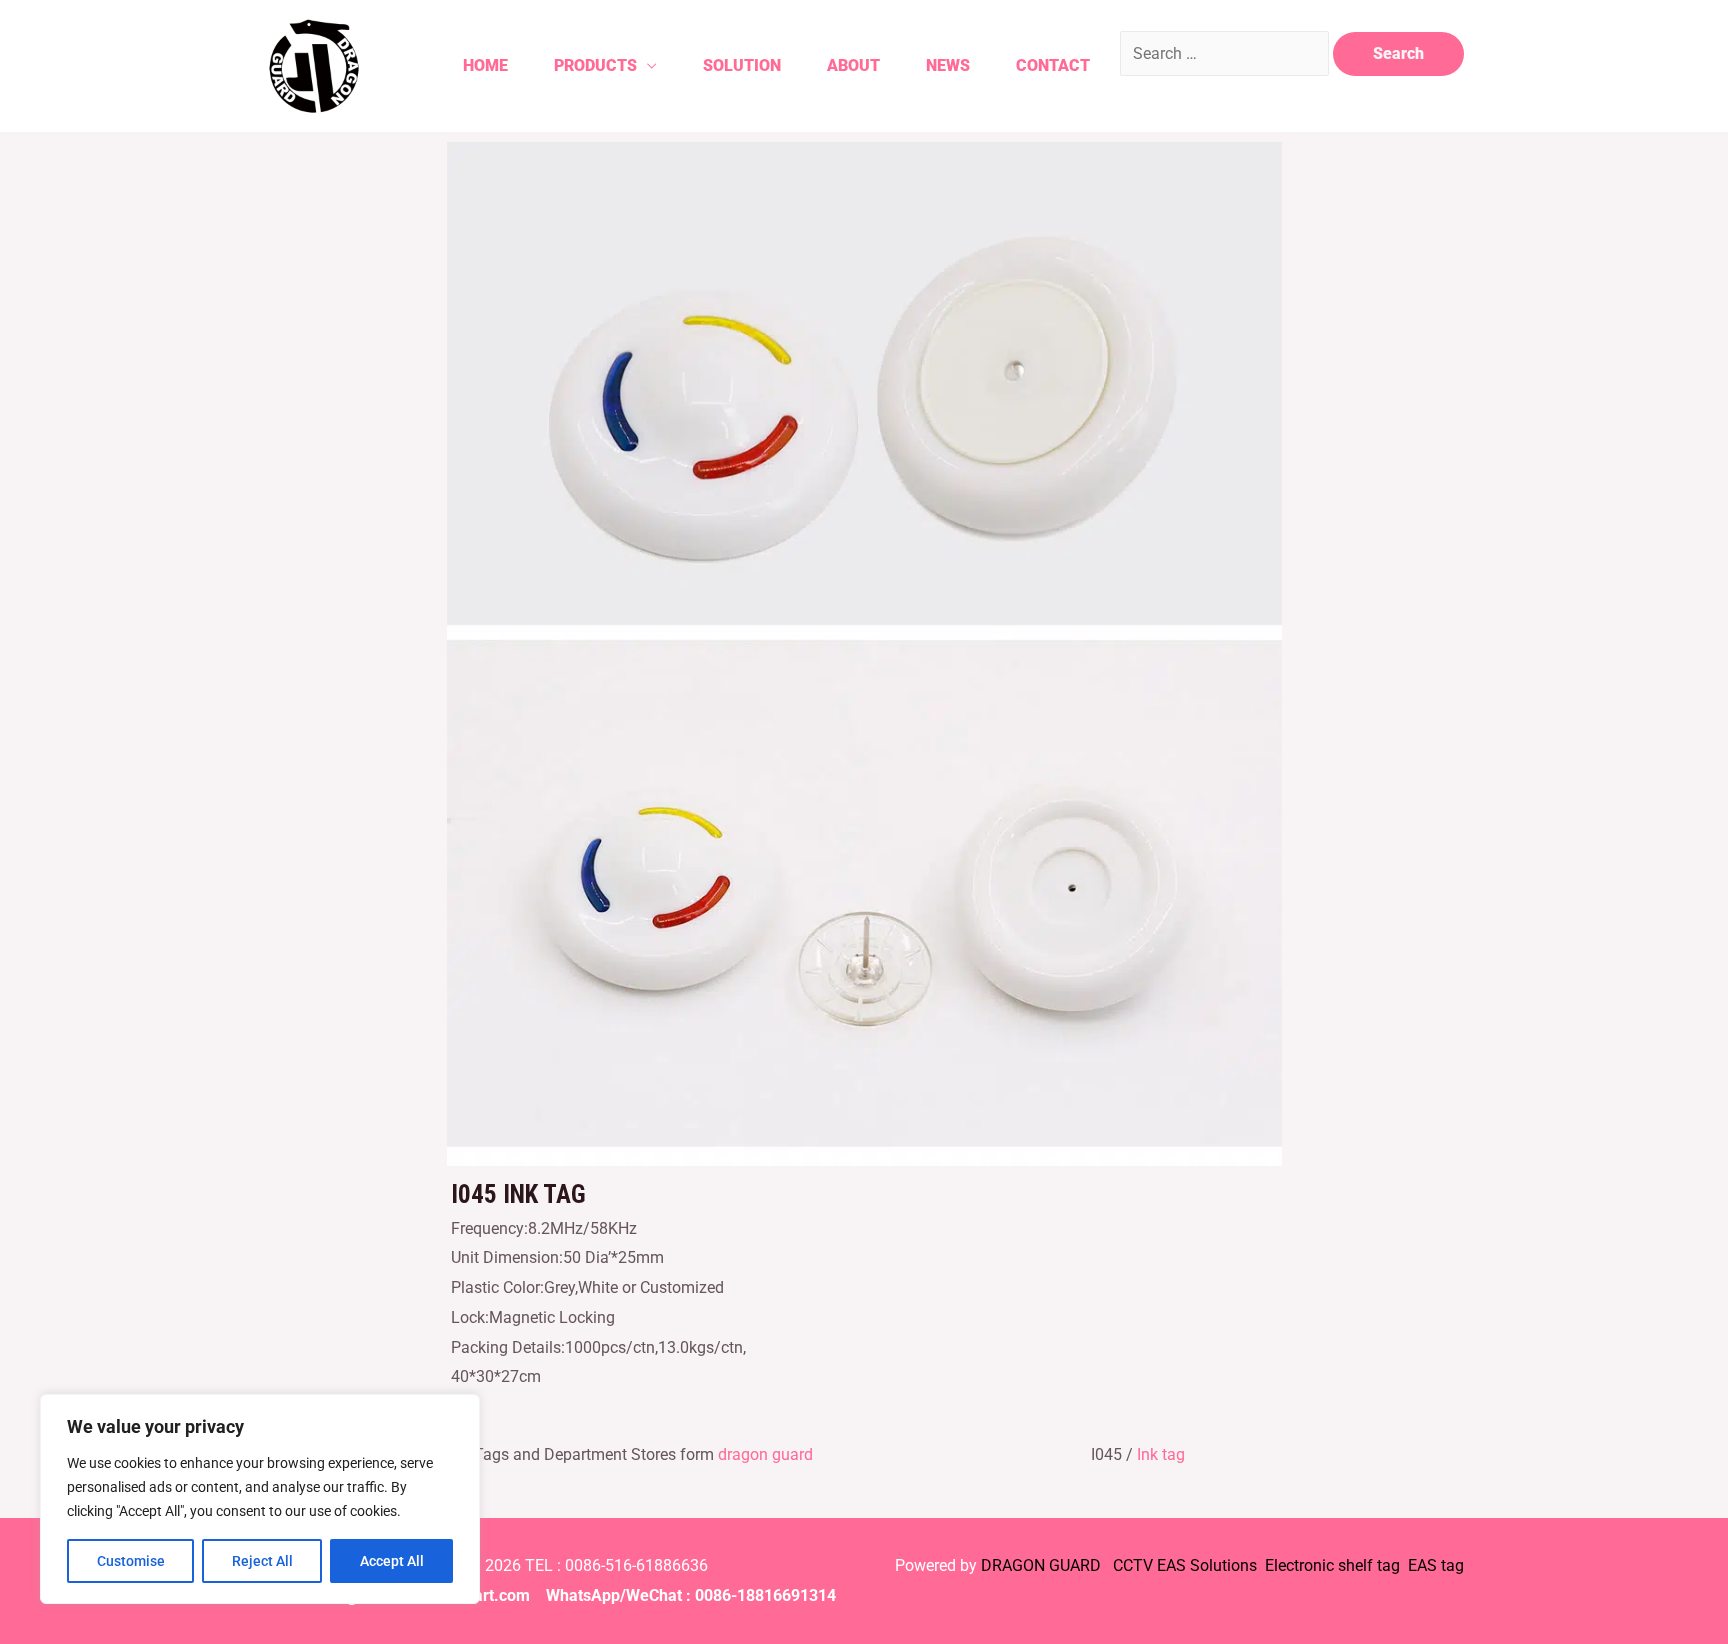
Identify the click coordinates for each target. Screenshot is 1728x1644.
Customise (131, 1561)
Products (595, 65)
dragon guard (765, 1454)
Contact (1053, 65)
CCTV (1133, 1565)
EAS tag (1434, 1565)
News (948, 65)
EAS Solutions (1209, 1565)
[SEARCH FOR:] (1226, 53)
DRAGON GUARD (1043, 1565)
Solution (742, 65)
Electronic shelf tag (1332, 1565)
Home (485, 65)
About (853, 65)
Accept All (392, 1561)
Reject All (262, 1561)
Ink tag (1161, 1454)
